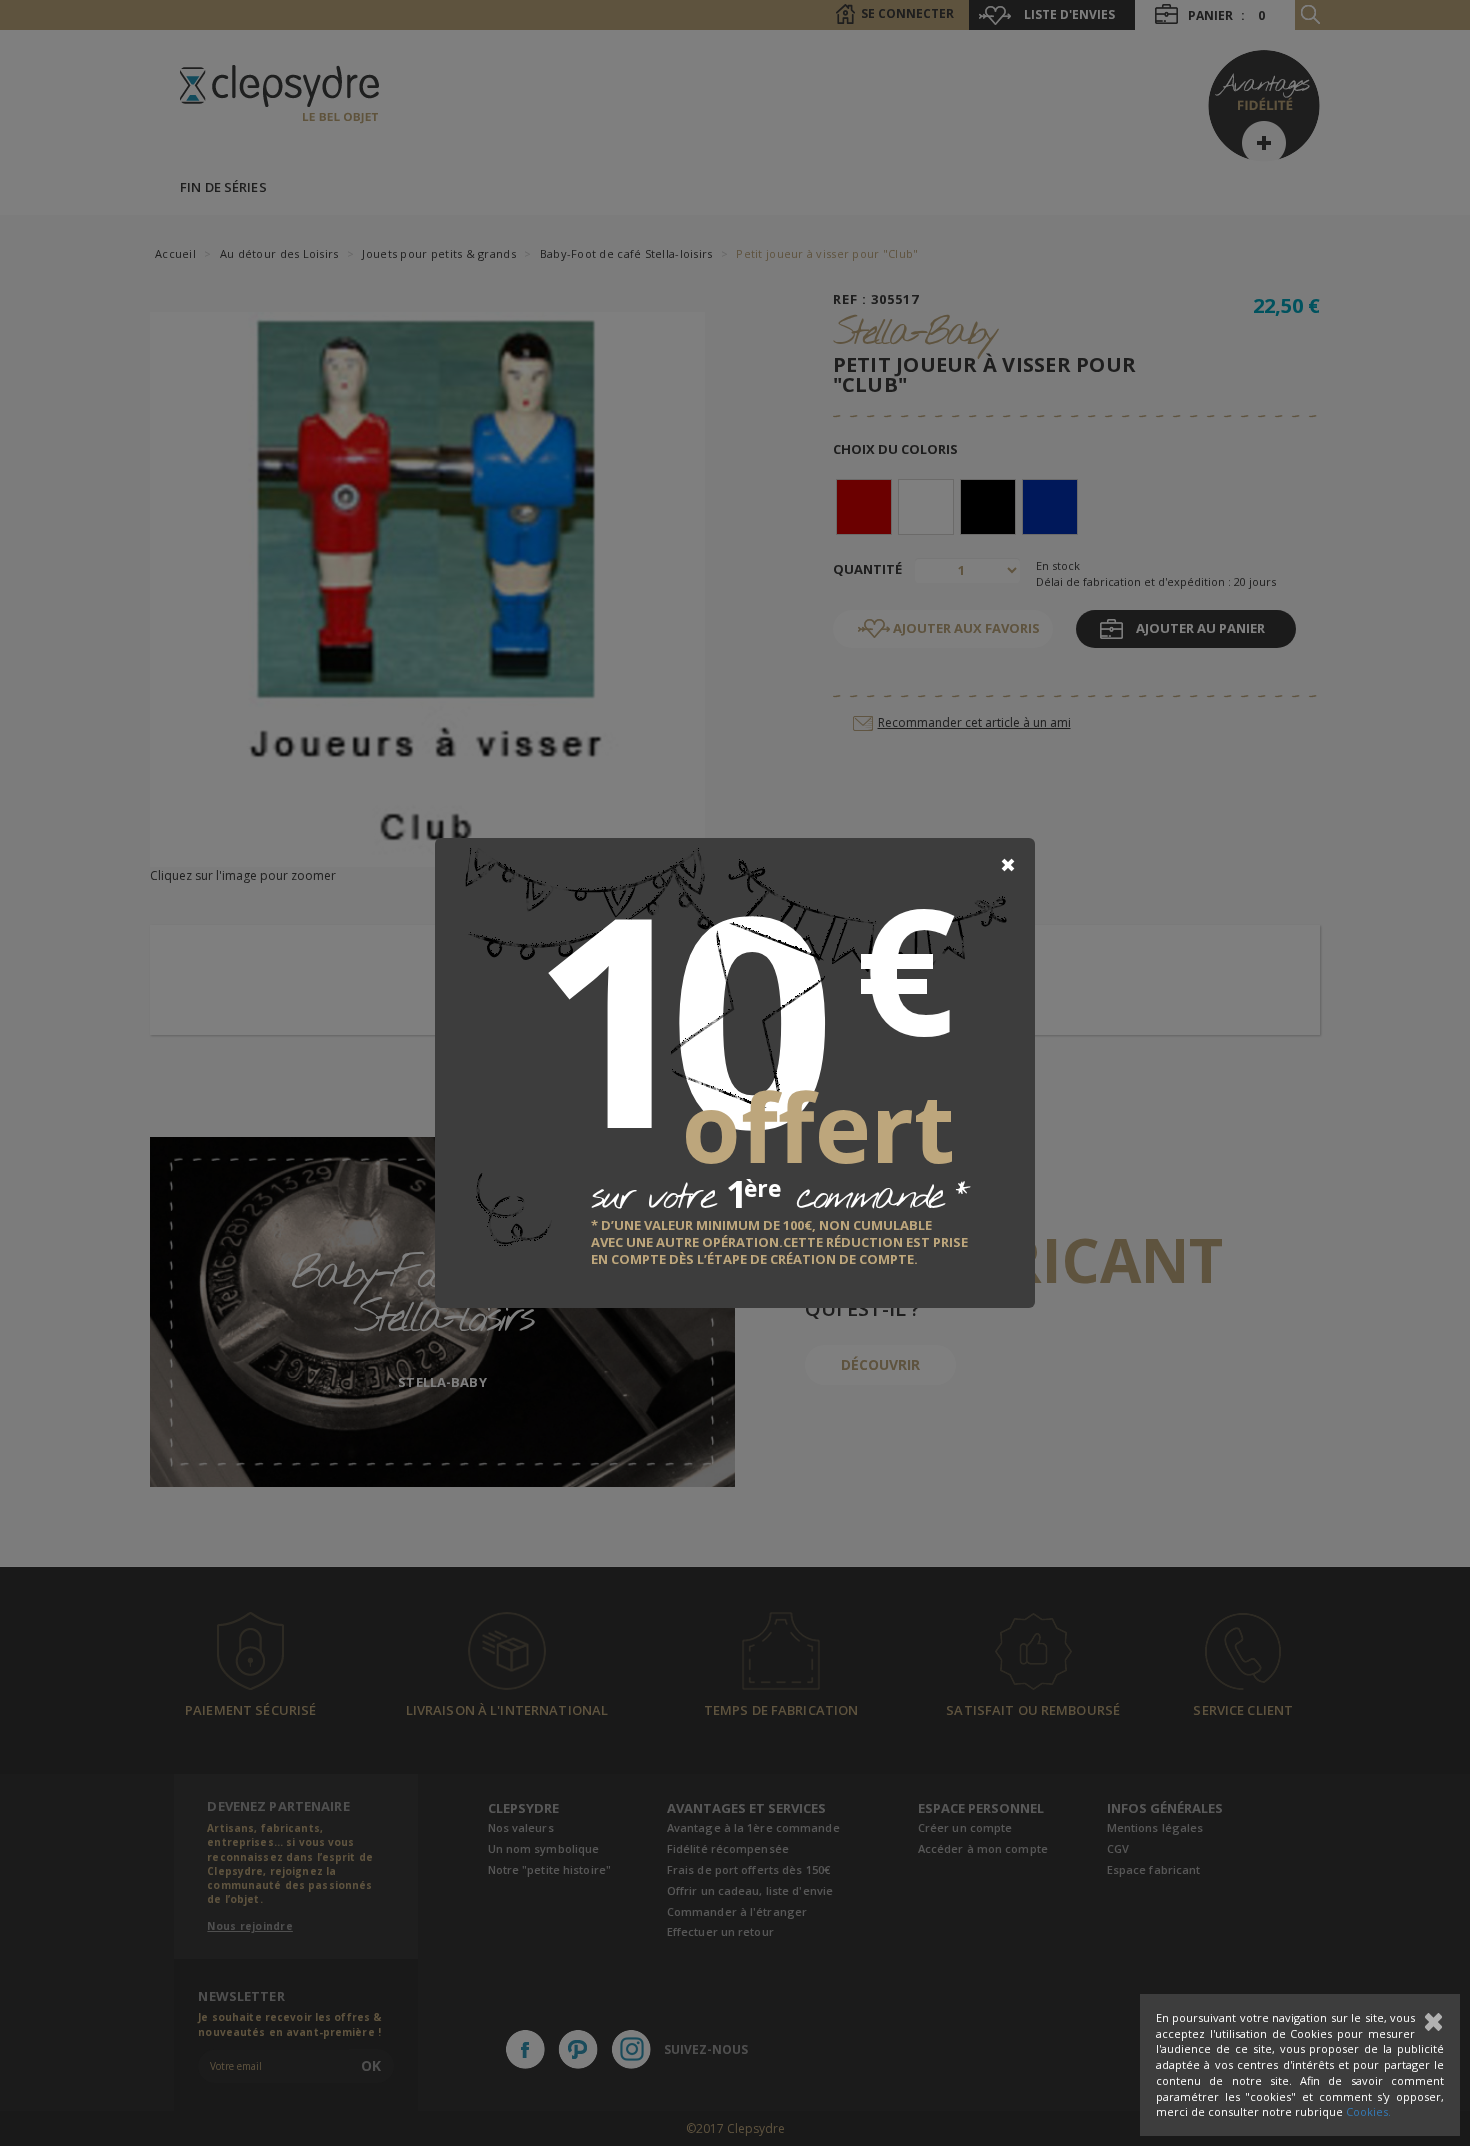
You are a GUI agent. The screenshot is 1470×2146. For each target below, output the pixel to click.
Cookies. (1368, 2111)
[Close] (1008, 865)
